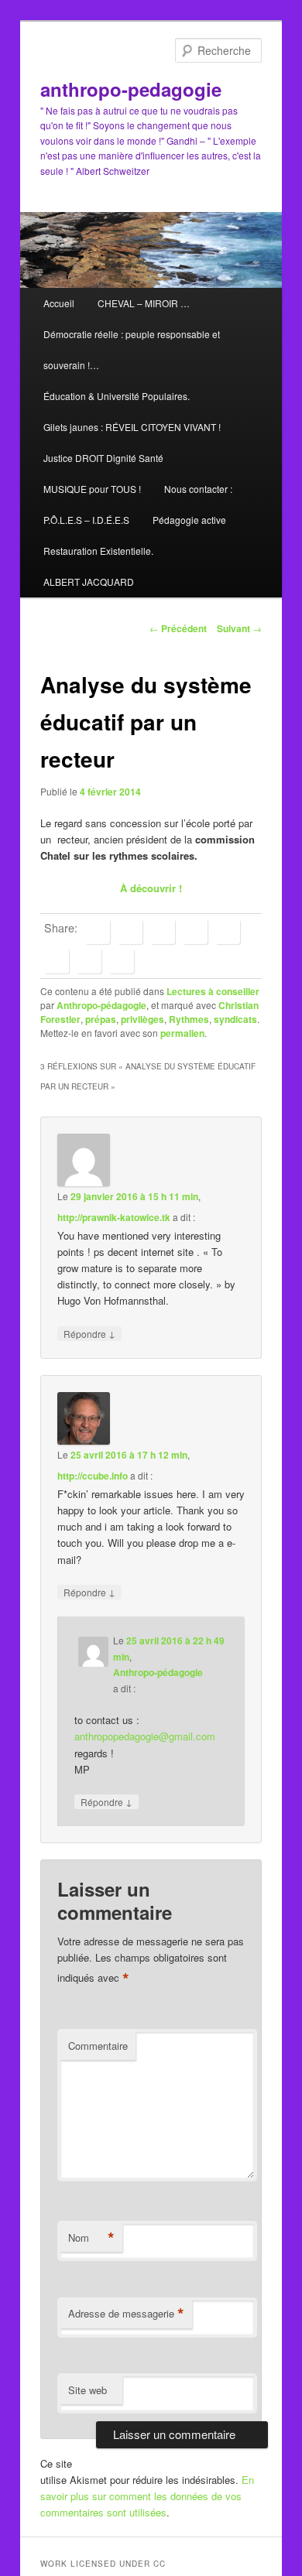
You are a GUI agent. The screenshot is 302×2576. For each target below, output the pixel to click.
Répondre (89, 1333)
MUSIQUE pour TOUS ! (92, 489)
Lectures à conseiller (213, 991)
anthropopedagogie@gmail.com (145, 1736)
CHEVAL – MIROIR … (144, 303)
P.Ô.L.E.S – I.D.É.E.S (86, 520)
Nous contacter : (198, 489)
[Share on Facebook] (98, 932)
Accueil (59, 303)
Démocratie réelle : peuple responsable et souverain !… (132, 349)
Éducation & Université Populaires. (117, 396)
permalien (182, 1033)
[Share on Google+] (195, 932)
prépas (101, 1019)
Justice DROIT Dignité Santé (103, 458)
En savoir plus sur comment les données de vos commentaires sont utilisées (147, 2496)
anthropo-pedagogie (131, 89)
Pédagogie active (189, 520)
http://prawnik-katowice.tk (114, 1217)
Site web (88, 2390)
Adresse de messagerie (126, 2314)
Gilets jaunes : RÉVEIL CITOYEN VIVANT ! (132, 427)
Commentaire (98, 2046)
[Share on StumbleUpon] (89, 961)
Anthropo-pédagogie (101, 1005)
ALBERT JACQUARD (89, 582)
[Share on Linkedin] (163, 932)
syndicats (235, 1019)
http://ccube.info (93, 1476)
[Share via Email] (122, 961)
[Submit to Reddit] (57, 961)
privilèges (142, 1019)
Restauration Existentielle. (98, 551)
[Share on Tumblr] (228, 932)
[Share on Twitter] (130, 932)
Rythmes (189, 1019)
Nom (91, 2238)
